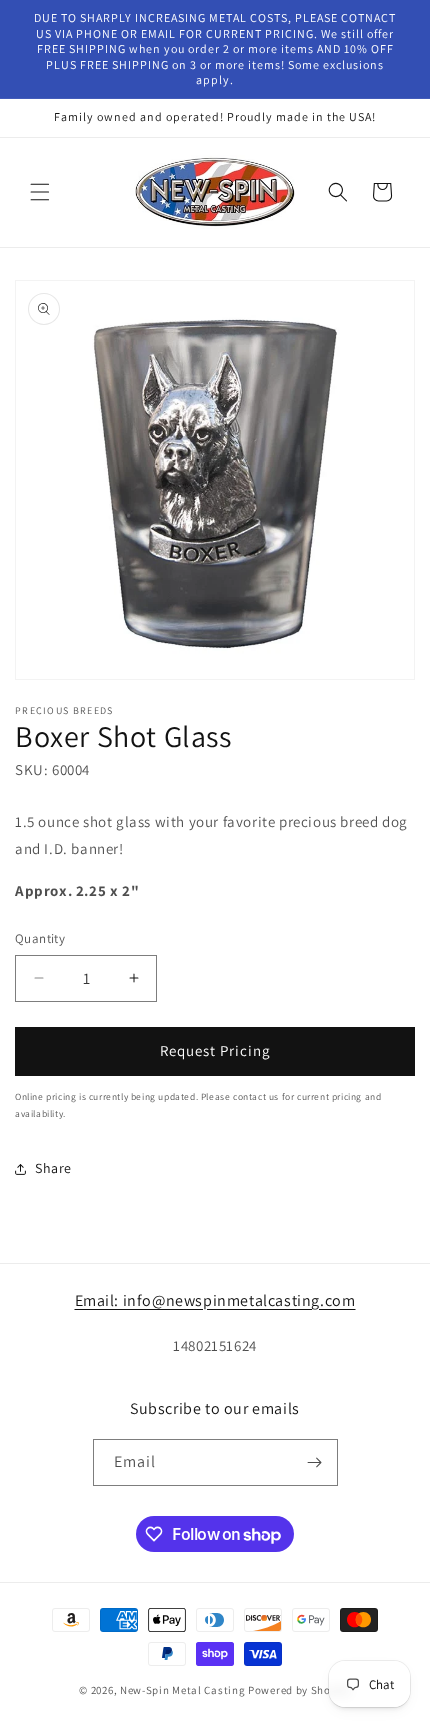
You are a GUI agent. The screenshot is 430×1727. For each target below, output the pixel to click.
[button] (40, 192)
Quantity (40, 938)
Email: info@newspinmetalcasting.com (215, 1300)
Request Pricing (215, 1050)
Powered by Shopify (299, 1690)
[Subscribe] (315, 1462)
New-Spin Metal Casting (182, 1690)
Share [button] (53, 1168)
